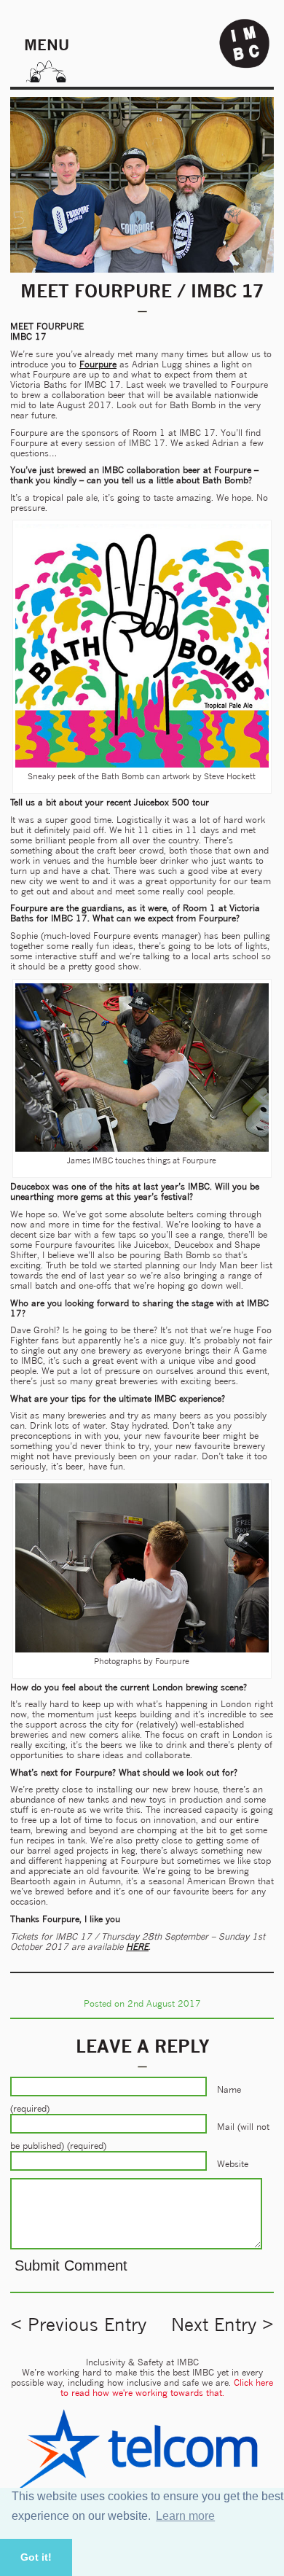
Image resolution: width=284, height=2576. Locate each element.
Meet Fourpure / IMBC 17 (142, 291)
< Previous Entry (78, 2325)
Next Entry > (222, 2325)
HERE (137, 1947)
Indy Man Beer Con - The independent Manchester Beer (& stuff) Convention (245, 44)
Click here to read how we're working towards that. (167, 2388)
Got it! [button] (36, 2557)
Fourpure (98, 364)
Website (233, 2164)
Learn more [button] (185, 2516)
